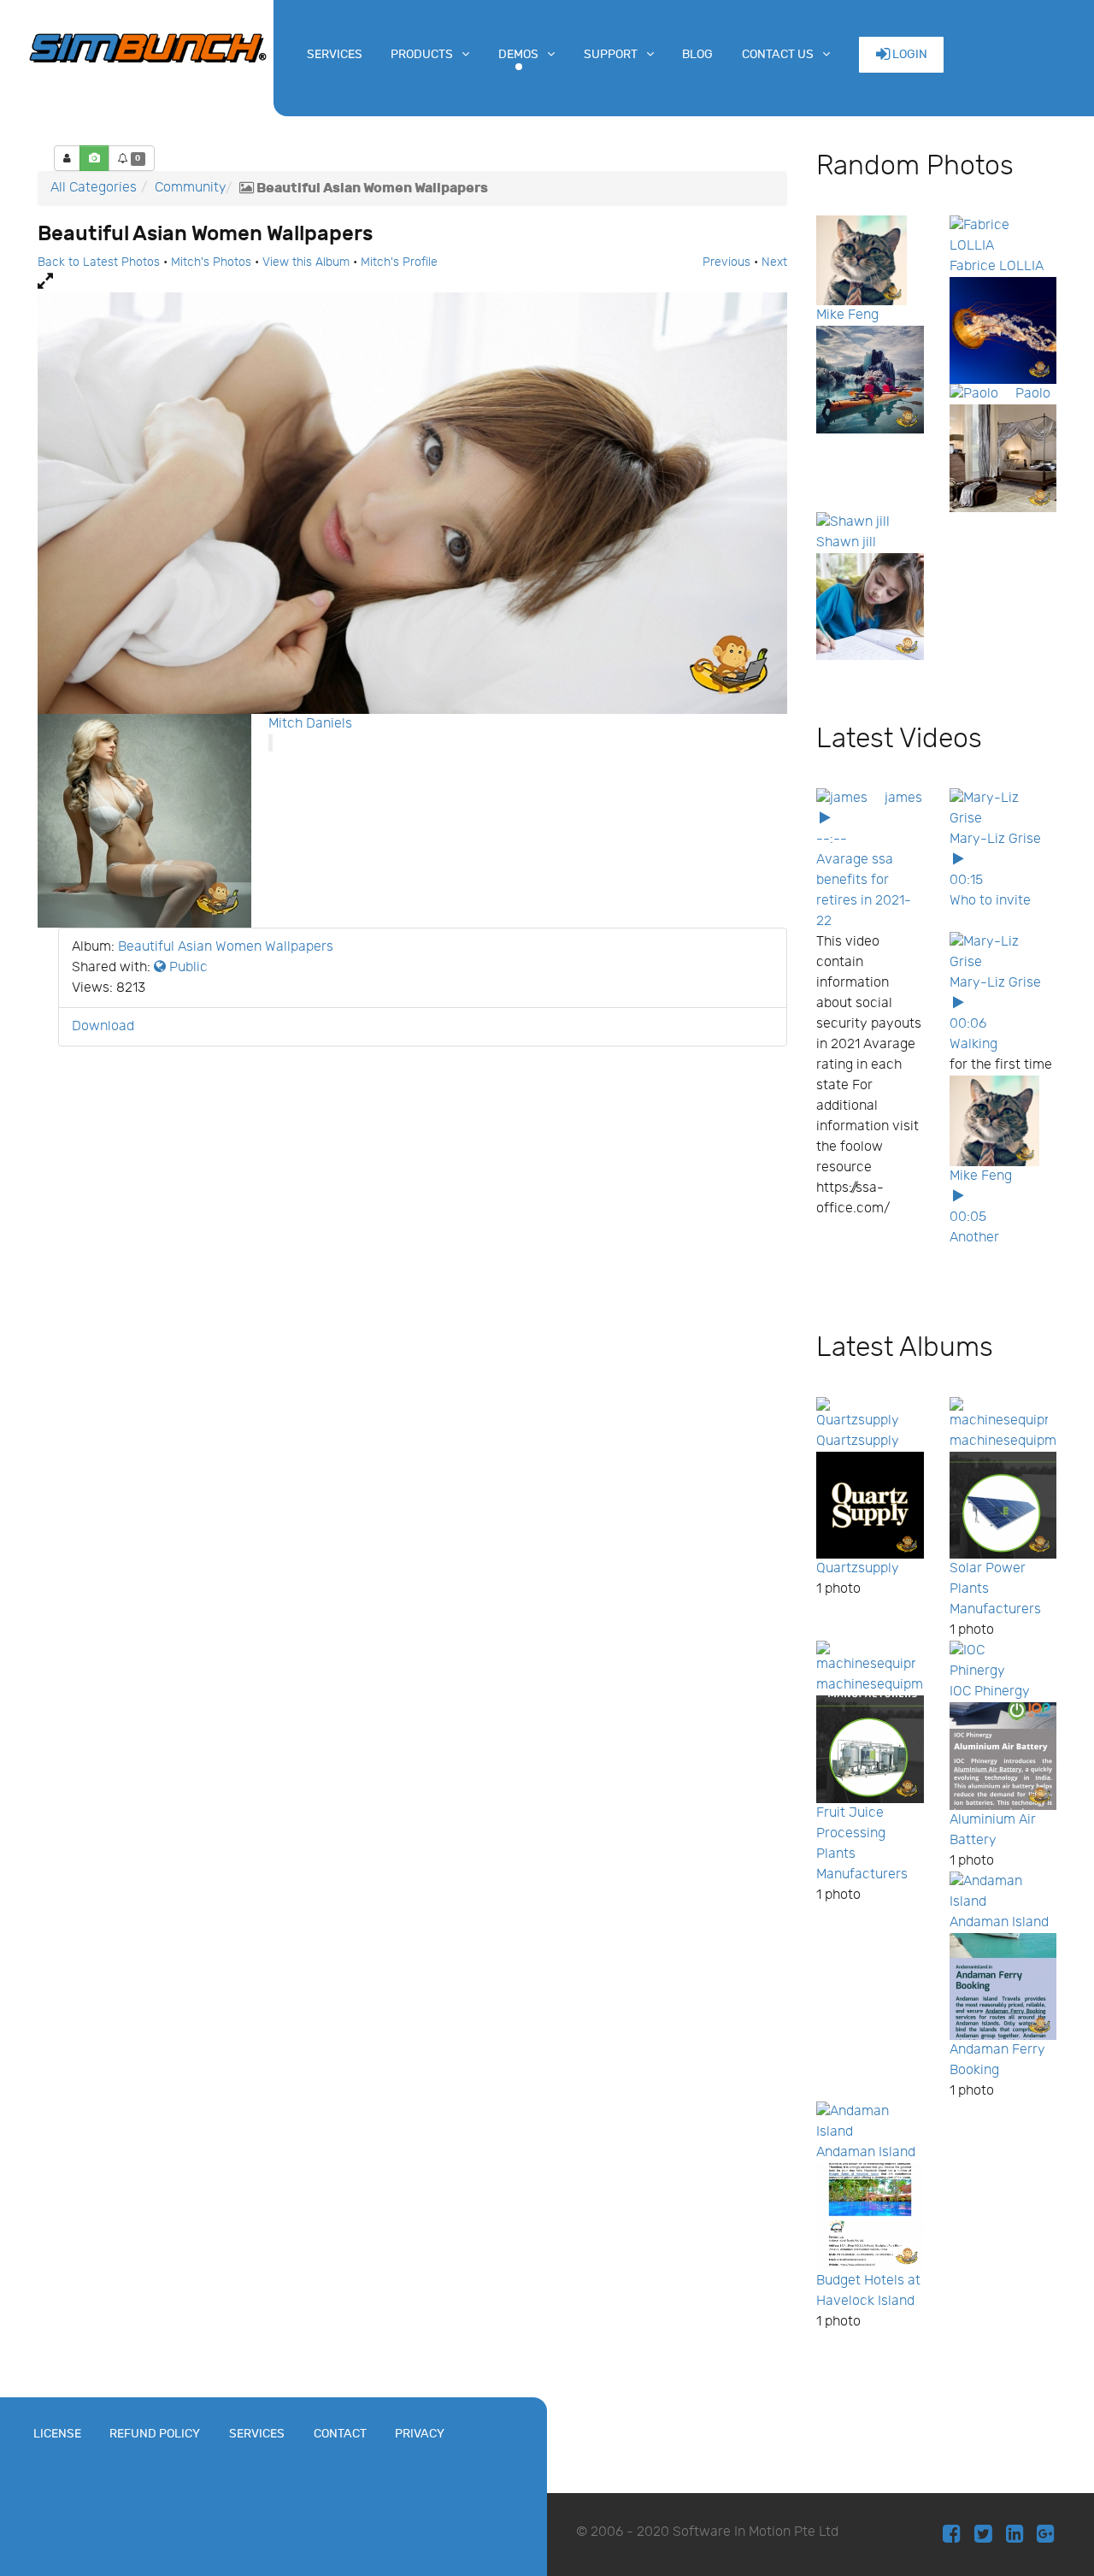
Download (103, 1026)
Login (909, 54)
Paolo (1033, 394)
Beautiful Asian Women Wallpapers (226, 947)
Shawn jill (846, 542)
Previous (726, 262)
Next (774, 262)
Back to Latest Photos (99, 262)
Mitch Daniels (310, 724)
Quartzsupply (858, 1441)
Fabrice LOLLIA (997, 266)
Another (974, 1238)
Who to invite (990, 901)
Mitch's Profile (399, 262)
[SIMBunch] (148, 46)
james (903, 798)
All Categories (94, 188)
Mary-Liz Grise (995, 839)
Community (191, 188)
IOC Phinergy (990, 1692)
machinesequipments (1017, 1441)
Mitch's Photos (211, 262)
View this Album (306, 262)
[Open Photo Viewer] (412, 282)
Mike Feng (847, 315)
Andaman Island (999, 1922)
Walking (973, 1044)
